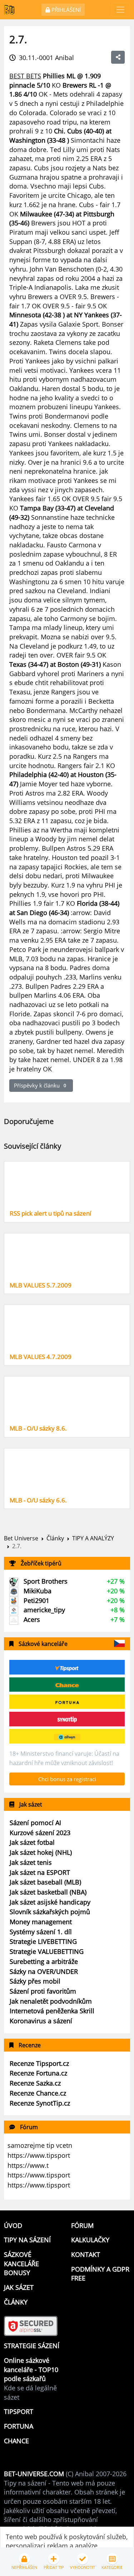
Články (55, 1538)
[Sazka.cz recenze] (67, 1736)
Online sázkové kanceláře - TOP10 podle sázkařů (31, 2369)
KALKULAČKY (90, 2240)
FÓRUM (82, 2225)
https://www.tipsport (39, 2155)
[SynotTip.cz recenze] (67, 1719)
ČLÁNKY (16, 2302)
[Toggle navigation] (121, 10)
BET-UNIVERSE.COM (34, 2474)
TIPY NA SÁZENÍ (27, 2240)
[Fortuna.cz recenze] (67, 1702)
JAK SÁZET (19, 2287)
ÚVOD (13, 2225)
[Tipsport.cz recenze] (67, 1667)
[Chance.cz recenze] (67, 1685)
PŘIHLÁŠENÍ (65, 10)
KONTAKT (86, 2254)
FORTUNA (19, 2426)
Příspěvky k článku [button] (40, 1085)
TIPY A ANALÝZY (93, 1538)
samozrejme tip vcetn (40, 2145)
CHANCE (16, 2441)
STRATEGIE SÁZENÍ (32, 2346)
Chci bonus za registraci (67, 1779)
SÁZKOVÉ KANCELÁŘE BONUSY (21, 2264)
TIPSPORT (19, 2411)
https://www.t (28, 2165)
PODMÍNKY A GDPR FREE (100, 2274)
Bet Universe (21, 1538)
